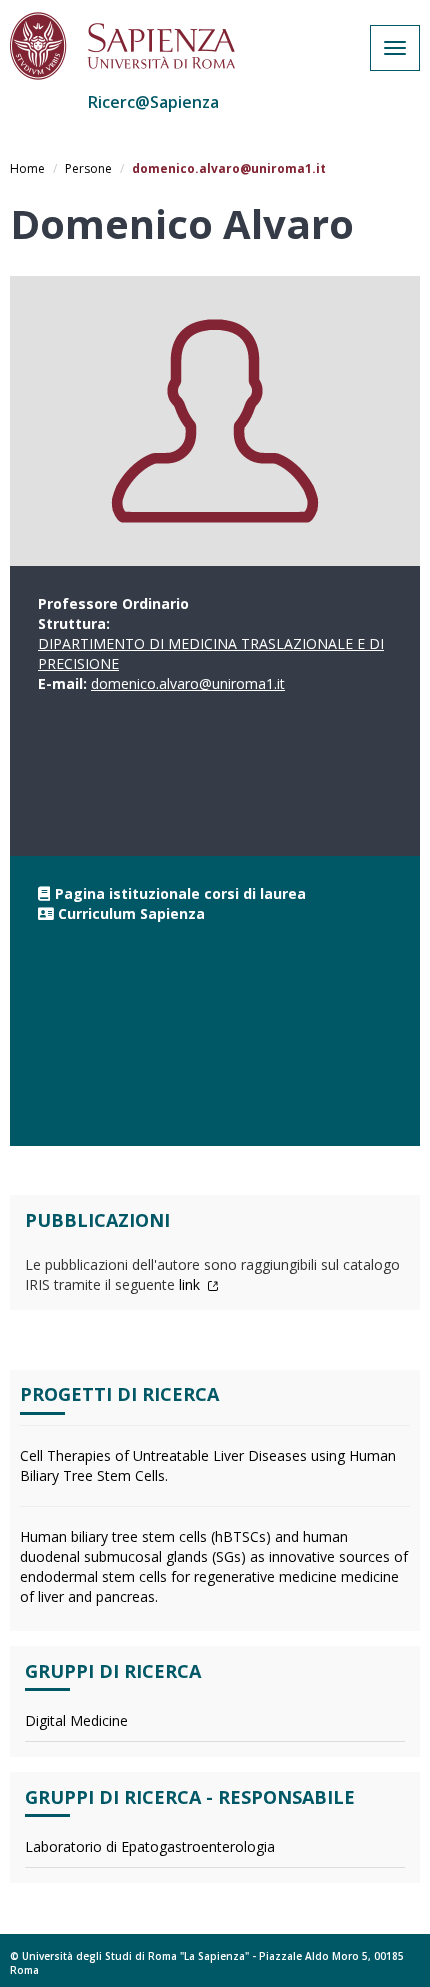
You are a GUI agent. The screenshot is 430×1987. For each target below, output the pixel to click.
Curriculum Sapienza (131, 913)
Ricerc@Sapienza (153, 102)
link (191, 1284)
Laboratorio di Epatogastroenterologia (150, 1846)
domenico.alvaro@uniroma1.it (188, 683)
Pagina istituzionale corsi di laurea (180, 893)
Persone (88, 168)
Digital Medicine (76, 1720)
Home (27, 168)
